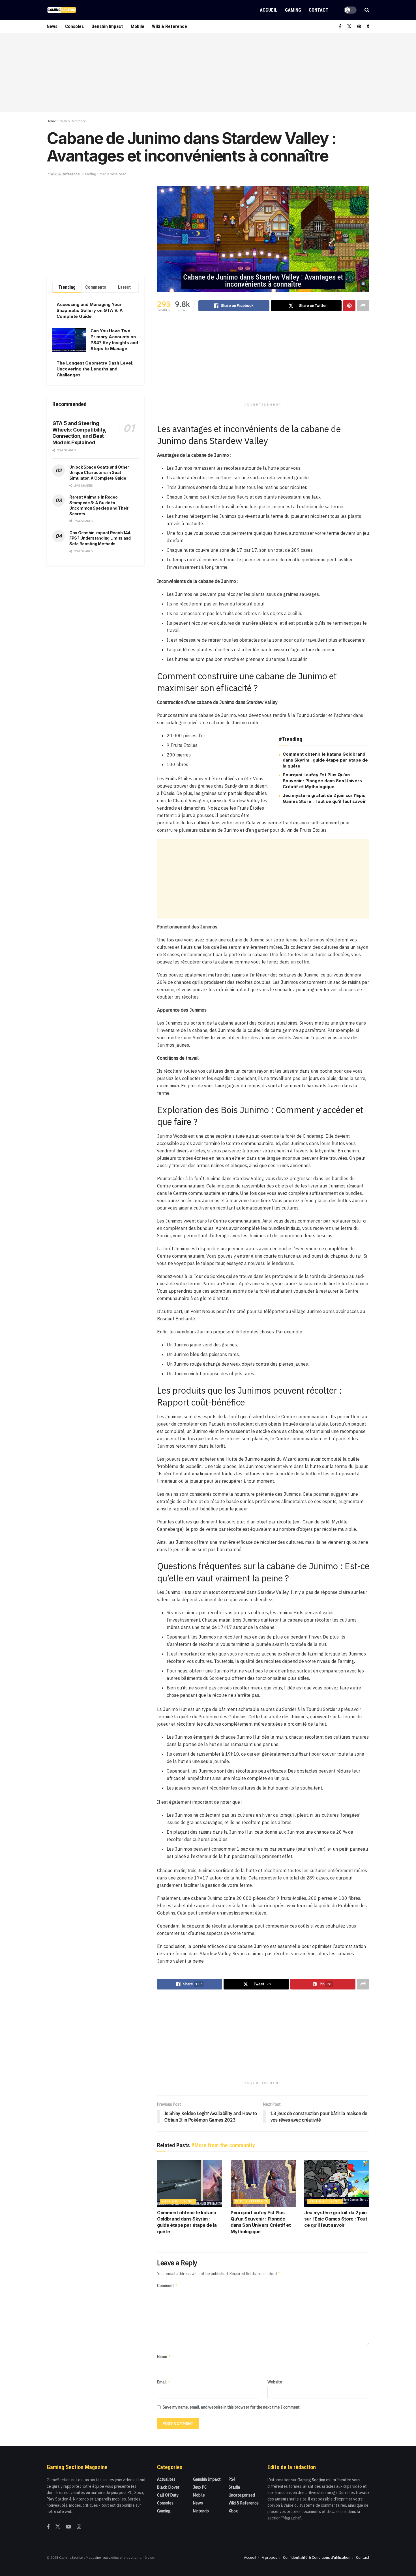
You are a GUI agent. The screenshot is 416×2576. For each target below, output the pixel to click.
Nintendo (201, 2511)
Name (164, 2356)
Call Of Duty (168, 2495)
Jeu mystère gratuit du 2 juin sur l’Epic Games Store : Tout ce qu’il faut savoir (336, 2219)
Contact (319, 10)
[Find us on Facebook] (340, 26)
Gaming (293, 10)
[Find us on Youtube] (68, 2527)
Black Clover (168, 2487)
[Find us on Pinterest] (359, 26)
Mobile (138, 26)
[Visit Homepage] (62, 10)
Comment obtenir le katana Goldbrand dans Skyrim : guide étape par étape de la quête (325, 760)
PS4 (232, 2479)
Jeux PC (200, 2487)
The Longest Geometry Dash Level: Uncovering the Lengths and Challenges (95, 369)
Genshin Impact (107, 26)
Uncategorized (242, 2495)
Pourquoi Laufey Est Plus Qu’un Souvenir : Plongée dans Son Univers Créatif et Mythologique (322, 781)
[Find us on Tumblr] (368, 26)
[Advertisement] (208, 73)
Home (51, 121)
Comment (167, 2285)
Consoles (74, 26)
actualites (166, 2479)
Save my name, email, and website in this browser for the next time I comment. (232, 2407)
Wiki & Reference (170, 26)
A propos (270, 2557)
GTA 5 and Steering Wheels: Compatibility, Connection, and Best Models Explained (79, 433)
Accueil (268, 10)
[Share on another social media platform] (363, 306)
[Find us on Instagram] (79, 2527)
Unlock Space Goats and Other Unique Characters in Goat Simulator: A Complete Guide (99, 473)
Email (164, 2382)
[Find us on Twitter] (349, 26)
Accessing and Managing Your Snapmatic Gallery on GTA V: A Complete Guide (90, 310)
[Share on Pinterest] (349, 306)
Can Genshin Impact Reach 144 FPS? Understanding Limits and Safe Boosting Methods (100, 538)
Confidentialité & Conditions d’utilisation (317, 2557)
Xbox (233, 2511)
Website (275, 2382)
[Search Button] (367, 10)
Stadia (234, 2487)
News (52, 26)
